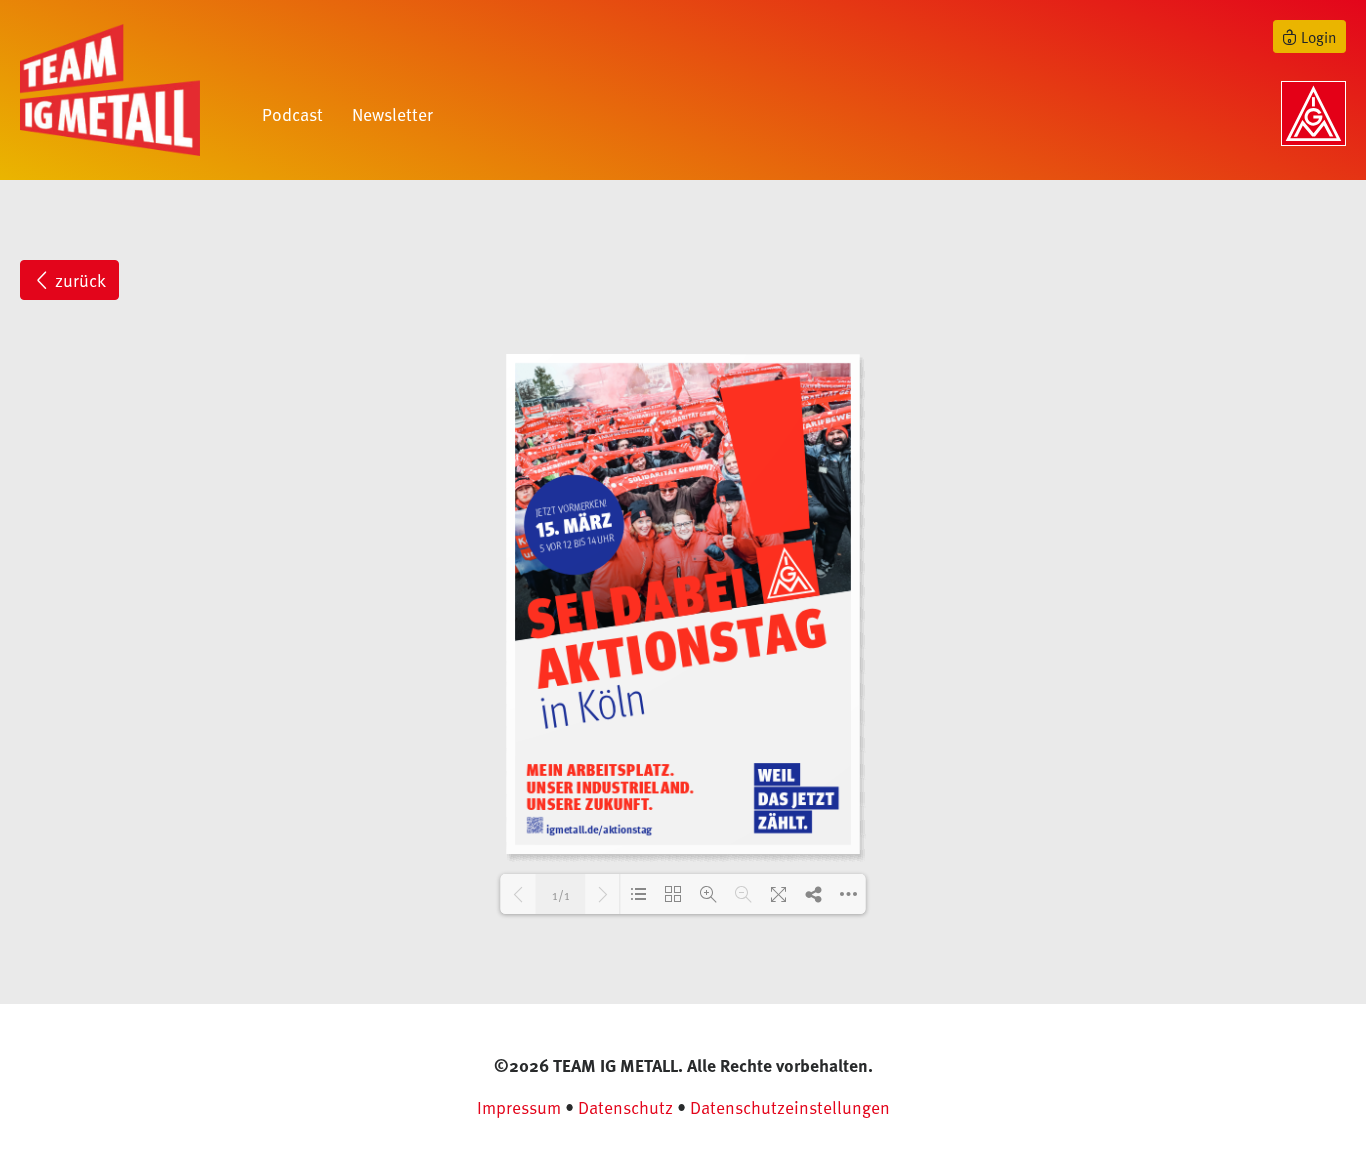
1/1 (561, 895)
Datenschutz (625, 1107)
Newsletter (392, 114)
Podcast (292, 114)
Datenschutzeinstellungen (790, 1107)
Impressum (519, 1107)
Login (1317, 36)
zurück (78, 280)
